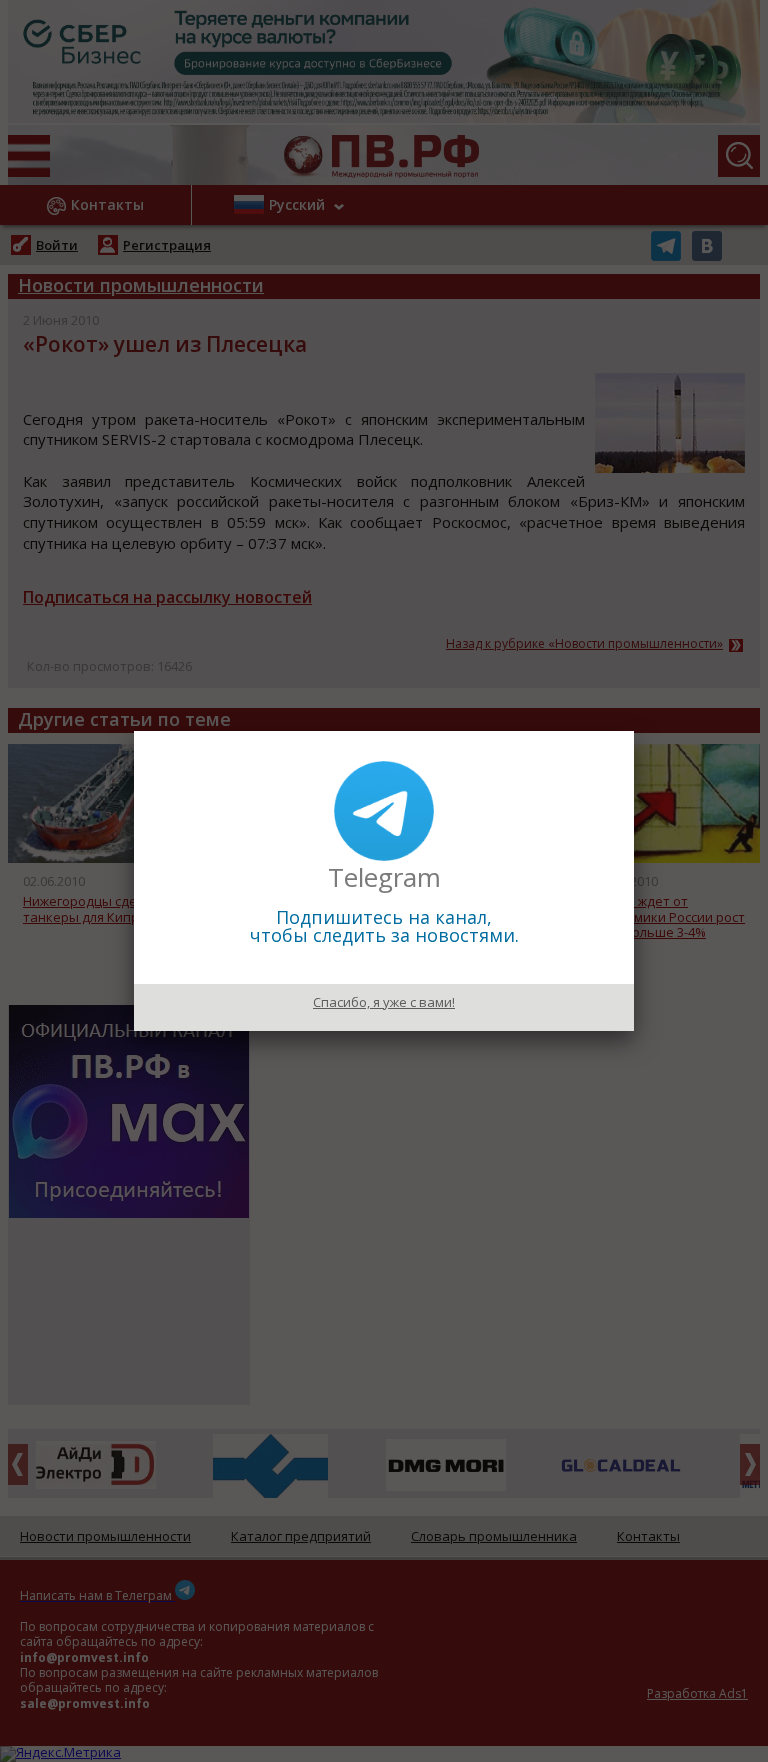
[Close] (634, 731)
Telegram (384, 877)
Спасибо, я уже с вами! (384, 1002)
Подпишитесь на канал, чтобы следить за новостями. (384, 926)
